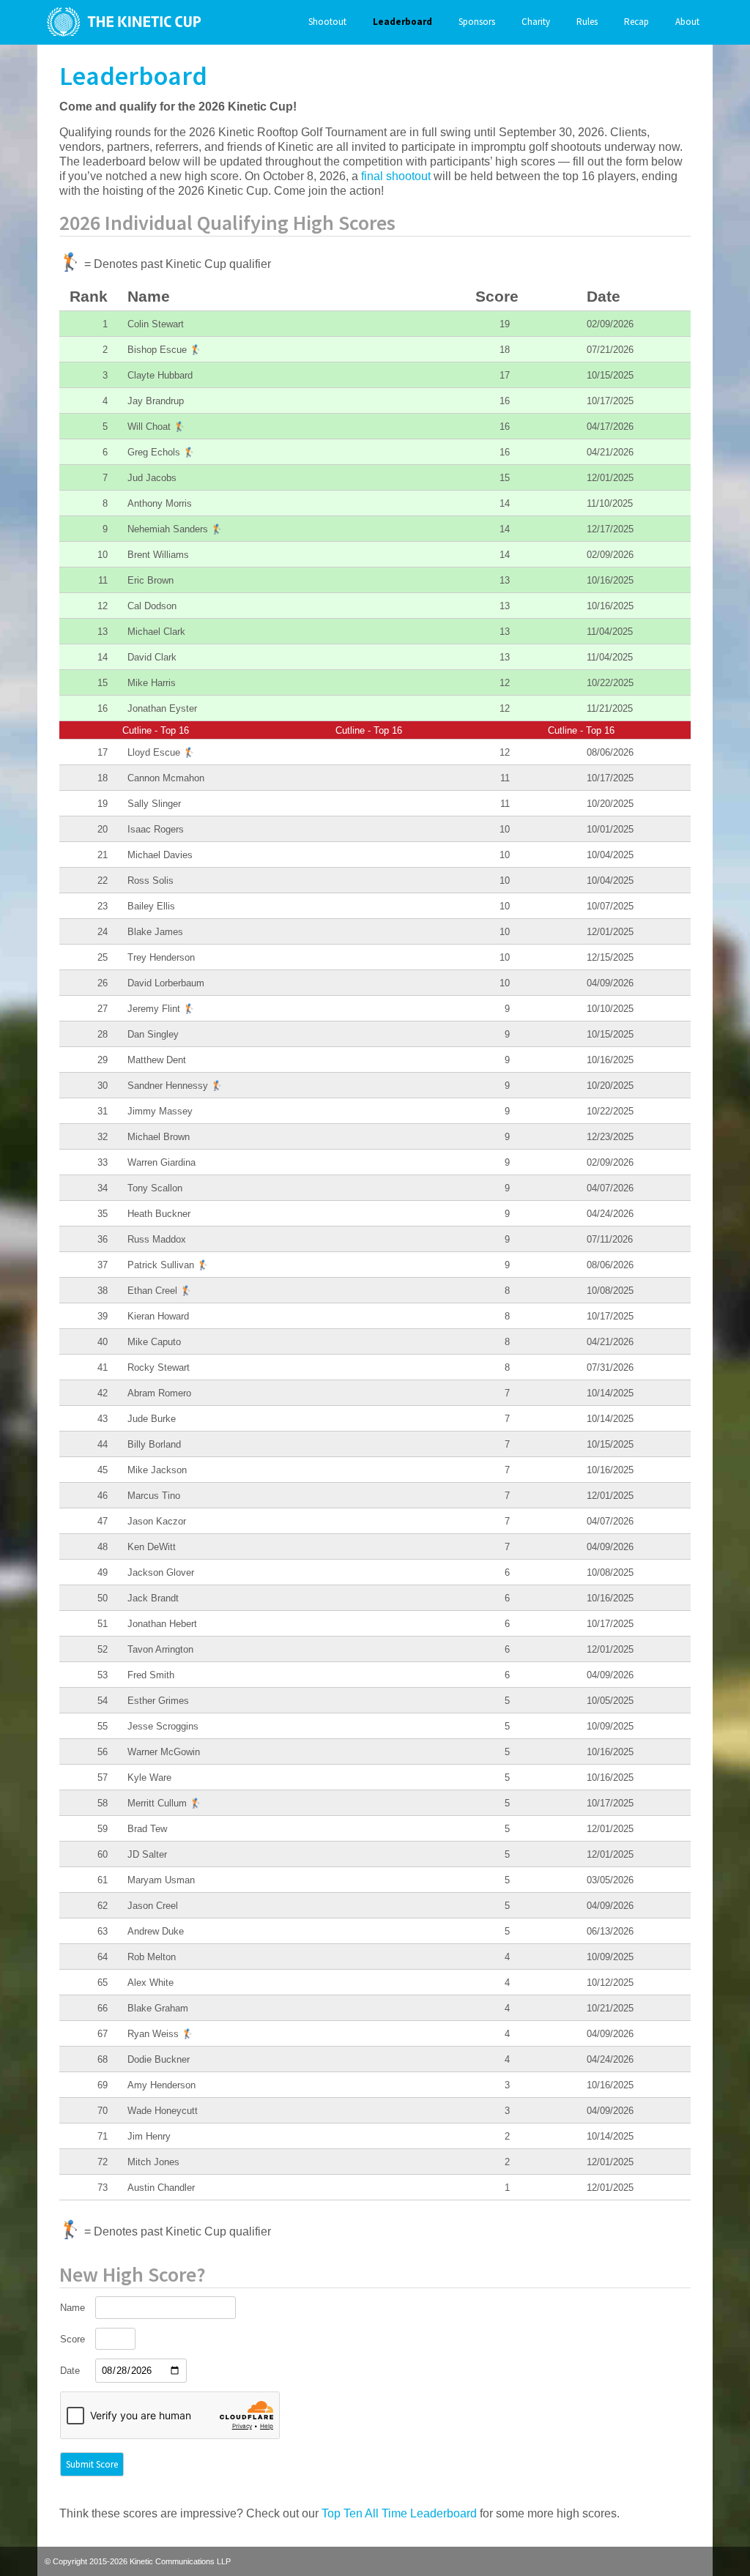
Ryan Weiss (160, 2034)
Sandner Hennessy (175, 1086)
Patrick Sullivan (168, 1265)
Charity (536, 22)
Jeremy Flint (161, 1009)
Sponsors (477, 22)
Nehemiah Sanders (175, 529)
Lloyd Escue (161, 752)
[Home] (120, 22)
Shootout (327, 22)
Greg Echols (161, 452)
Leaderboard (402, 22)
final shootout (396, 176)
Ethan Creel (160, 1291)
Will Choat (156, 427)
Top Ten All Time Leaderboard (399, 2513)
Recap (636, 22)
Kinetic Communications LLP (180, 2561)
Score (73, 2339)
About (687, 22)
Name (73, 2308)
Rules (587, 22)
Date (70, 2371)
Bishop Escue (164, 350)
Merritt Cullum (164, 1803)
